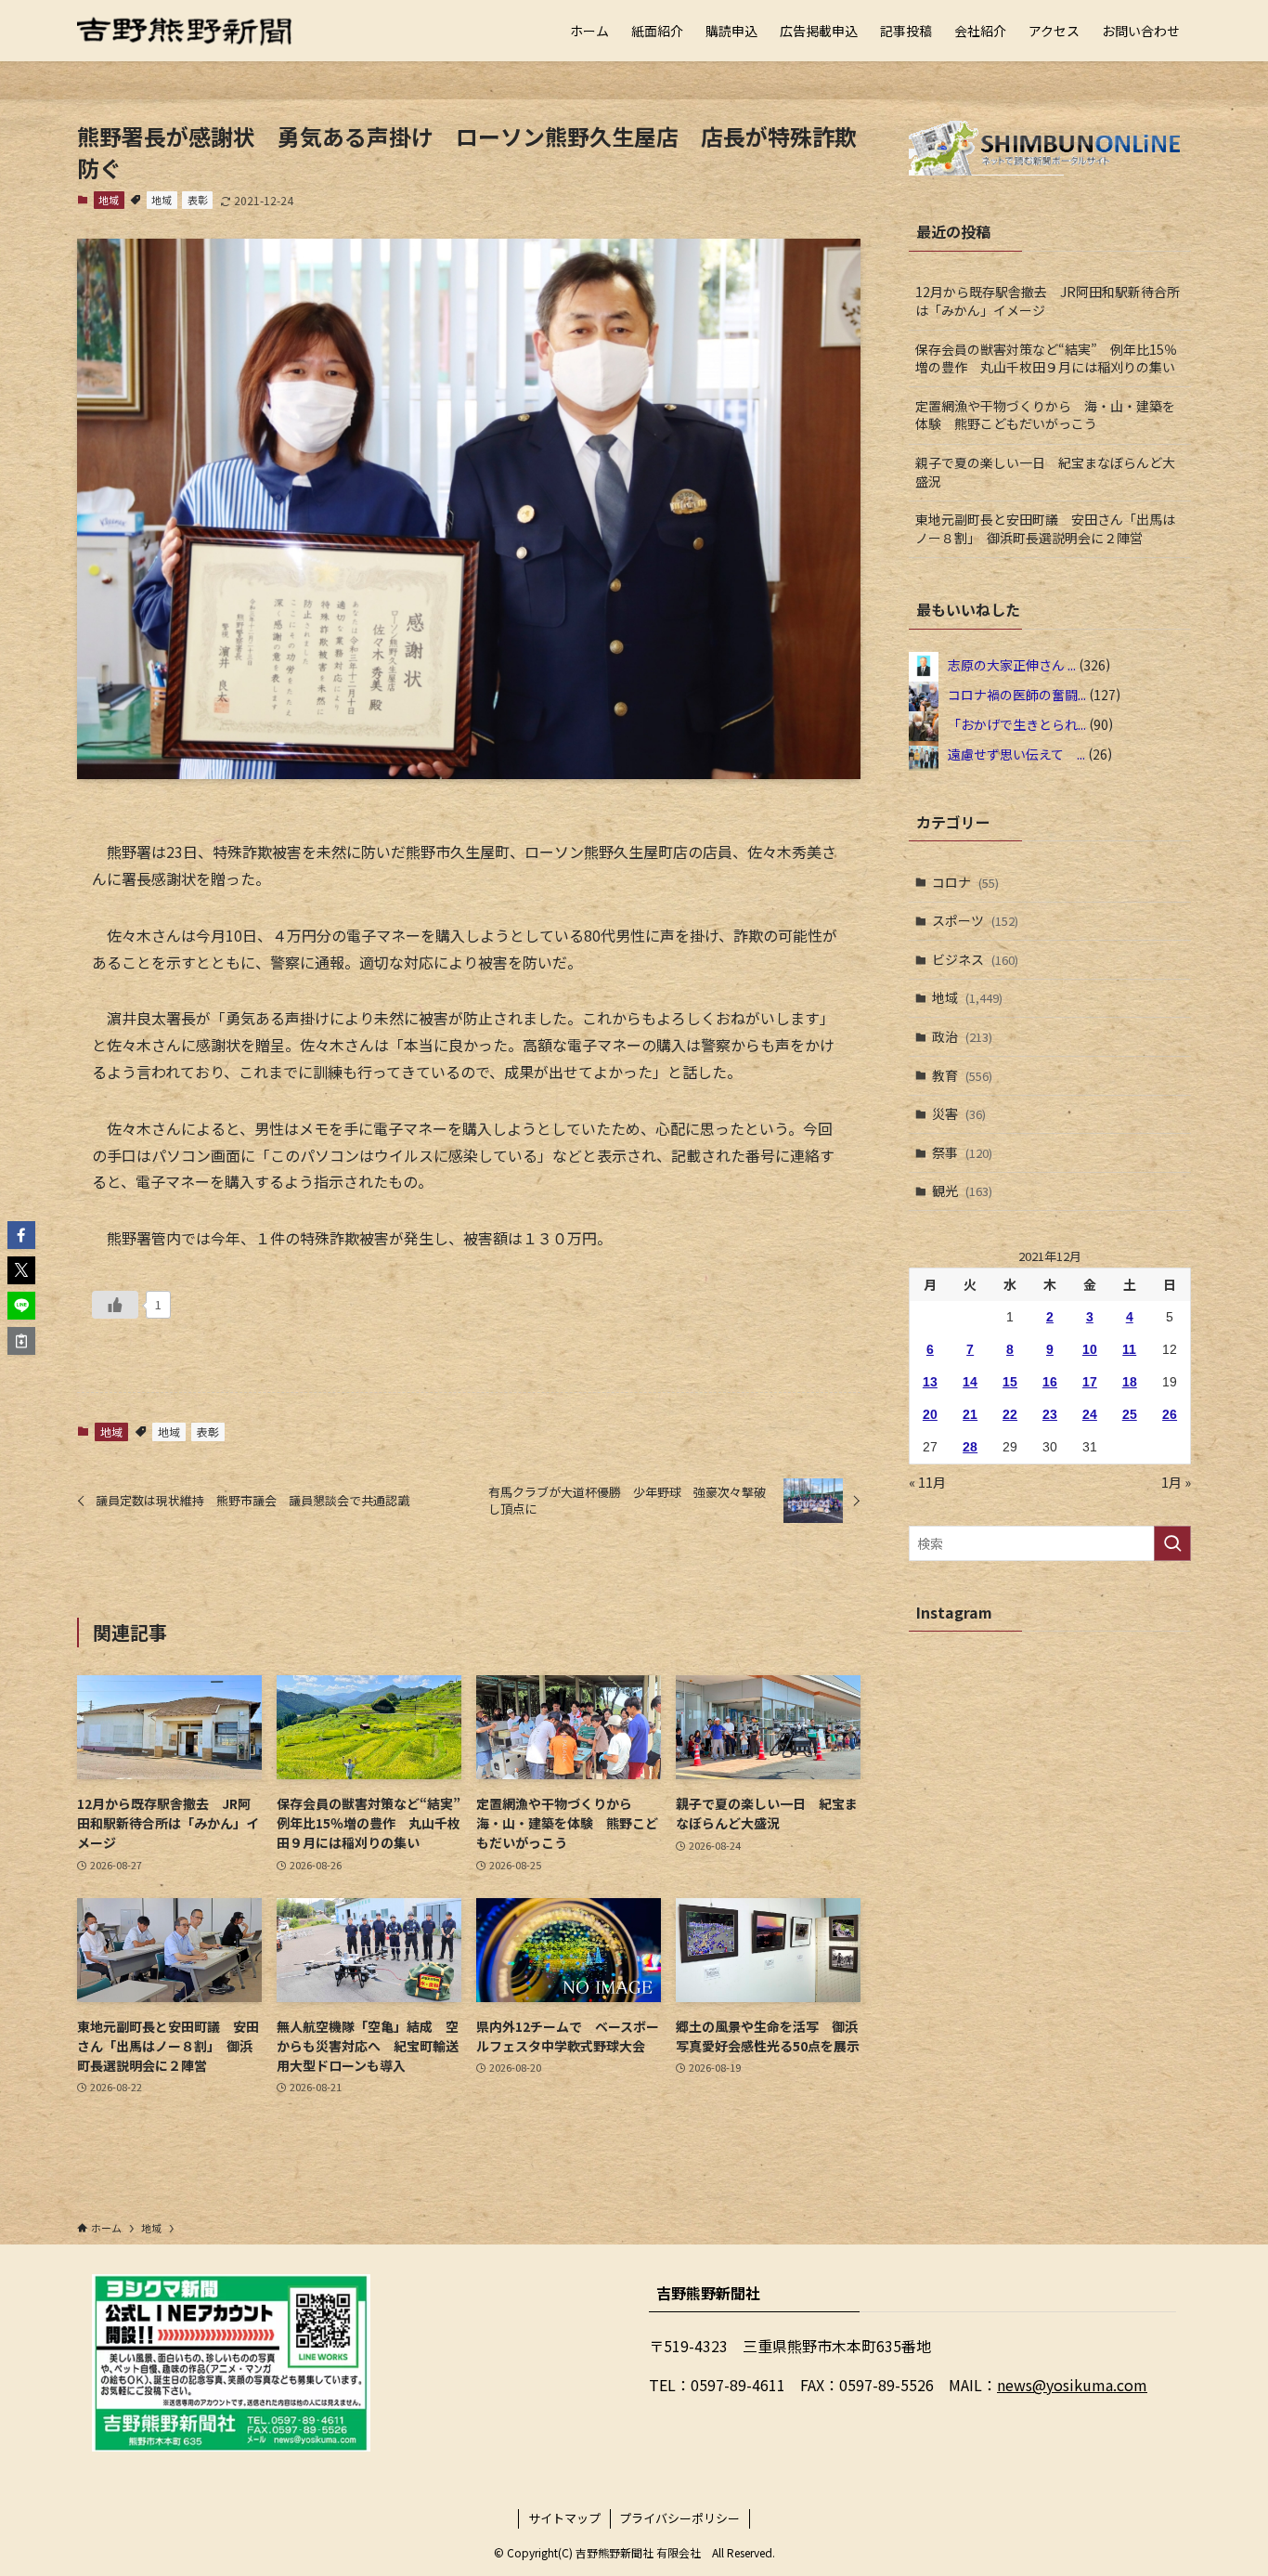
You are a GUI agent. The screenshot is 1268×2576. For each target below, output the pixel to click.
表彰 (198, 200)
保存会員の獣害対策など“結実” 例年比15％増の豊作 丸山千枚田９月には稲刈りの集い (1046, 358)
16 (1050, 1382)
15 (1010, 1382)
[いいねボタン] (115, 1305)
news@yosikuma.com (1072, 2385)
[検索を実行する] (1172, 1543)
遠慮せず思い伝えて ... (1016, 753)
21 (970, 1414)
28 (970, 1447)
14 (970, 1382)
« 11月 (927, 1482)
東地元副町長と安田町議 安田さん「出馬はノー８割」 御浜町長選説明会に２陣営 (1045, 528)
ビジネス (975, 959)
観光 (962, 1190)
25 (1130, 1414)
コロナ (965, 882)
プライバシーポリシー (679, 2518)
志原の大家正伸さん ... (1012, 664)
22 (1010, 1414)
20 (930, 1414)
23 (1050, 1414)
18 (1130, 1382)
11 (1129, 1349)
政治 (962, 1036)
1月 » (1176, 1482)
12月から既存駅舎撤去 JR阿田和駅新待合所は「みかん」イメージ (1048, 301)
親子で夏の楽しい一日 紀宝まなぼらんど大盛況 (1045, 472)
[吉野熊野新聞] (185, 31)
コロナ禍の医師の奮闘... (1017, 694)
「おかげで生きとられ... (1017, 723)
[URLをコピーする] (21, 1341)
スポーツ (975, 920)
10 (1090, 1349)
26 (1170, 1414)
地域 (109, 200)
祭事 (962, 1152)
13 (930, 1382)
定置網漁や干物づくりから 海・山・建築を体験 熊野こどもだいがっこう (1045, 415)
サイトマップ (564, 2518)
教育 (962, 1075)
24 (1090, 1414)
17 (1090, 1382)
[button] (21, 1235)
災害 (959, 1113)
